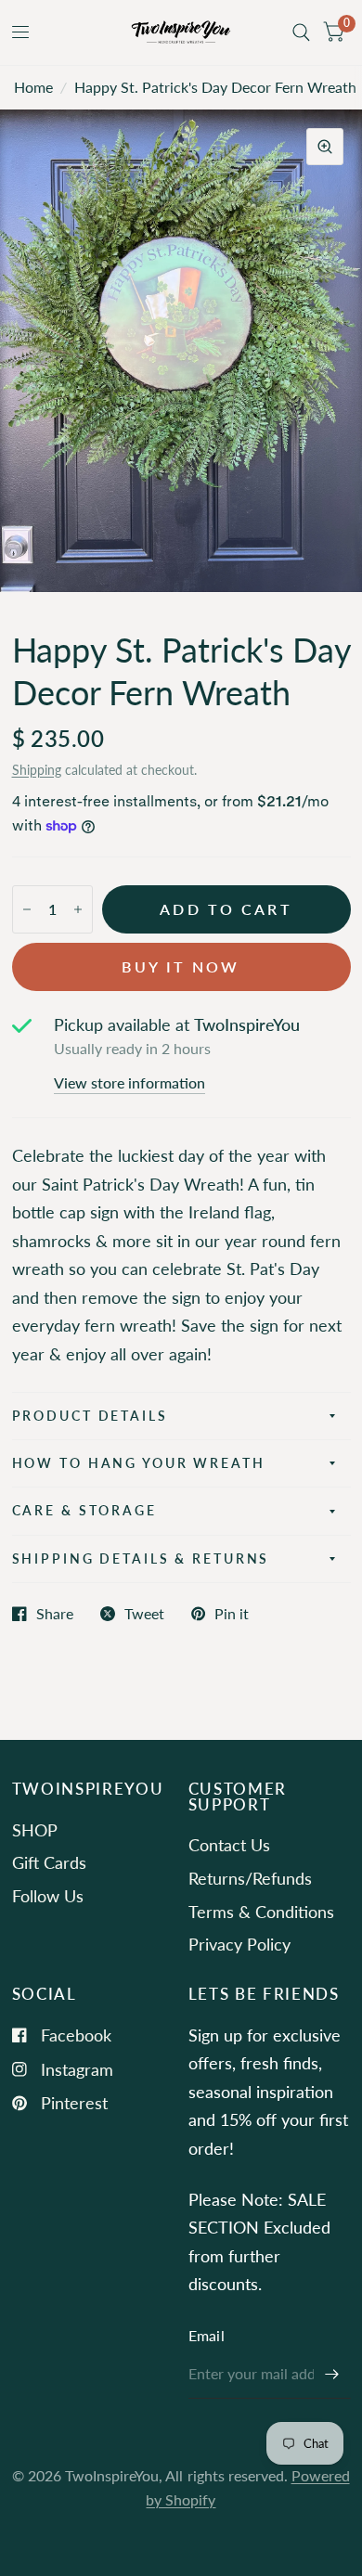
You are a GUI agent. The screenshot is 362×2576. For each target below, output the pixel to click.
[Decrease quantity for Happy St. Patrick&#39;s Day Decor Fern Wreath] (27, 909)
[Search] (301, 32)
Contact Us (229, 1845)
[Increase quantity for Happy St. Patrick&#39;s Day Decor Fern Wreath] (78, 909)
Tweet (144, 1614)
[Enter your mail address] (332, 2375)
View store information (129, 1084)
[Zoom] (325, 147)
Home (33, 87)
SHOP (35, 1830)
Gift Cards (49, 1862)
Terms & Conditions (261, 1912)
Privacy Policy (239, 1944)
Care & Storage (84, 1510)
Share (55, 1614)
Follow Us (48, 1896)
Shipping (37, 770)
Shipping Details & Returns (141, 1558)
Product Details (90, 1416)
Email (207, 2336)
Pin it (232, 1614)
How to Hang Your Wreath (139, 1463)
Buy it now (181, 967)
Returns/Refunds (250, 1878)
